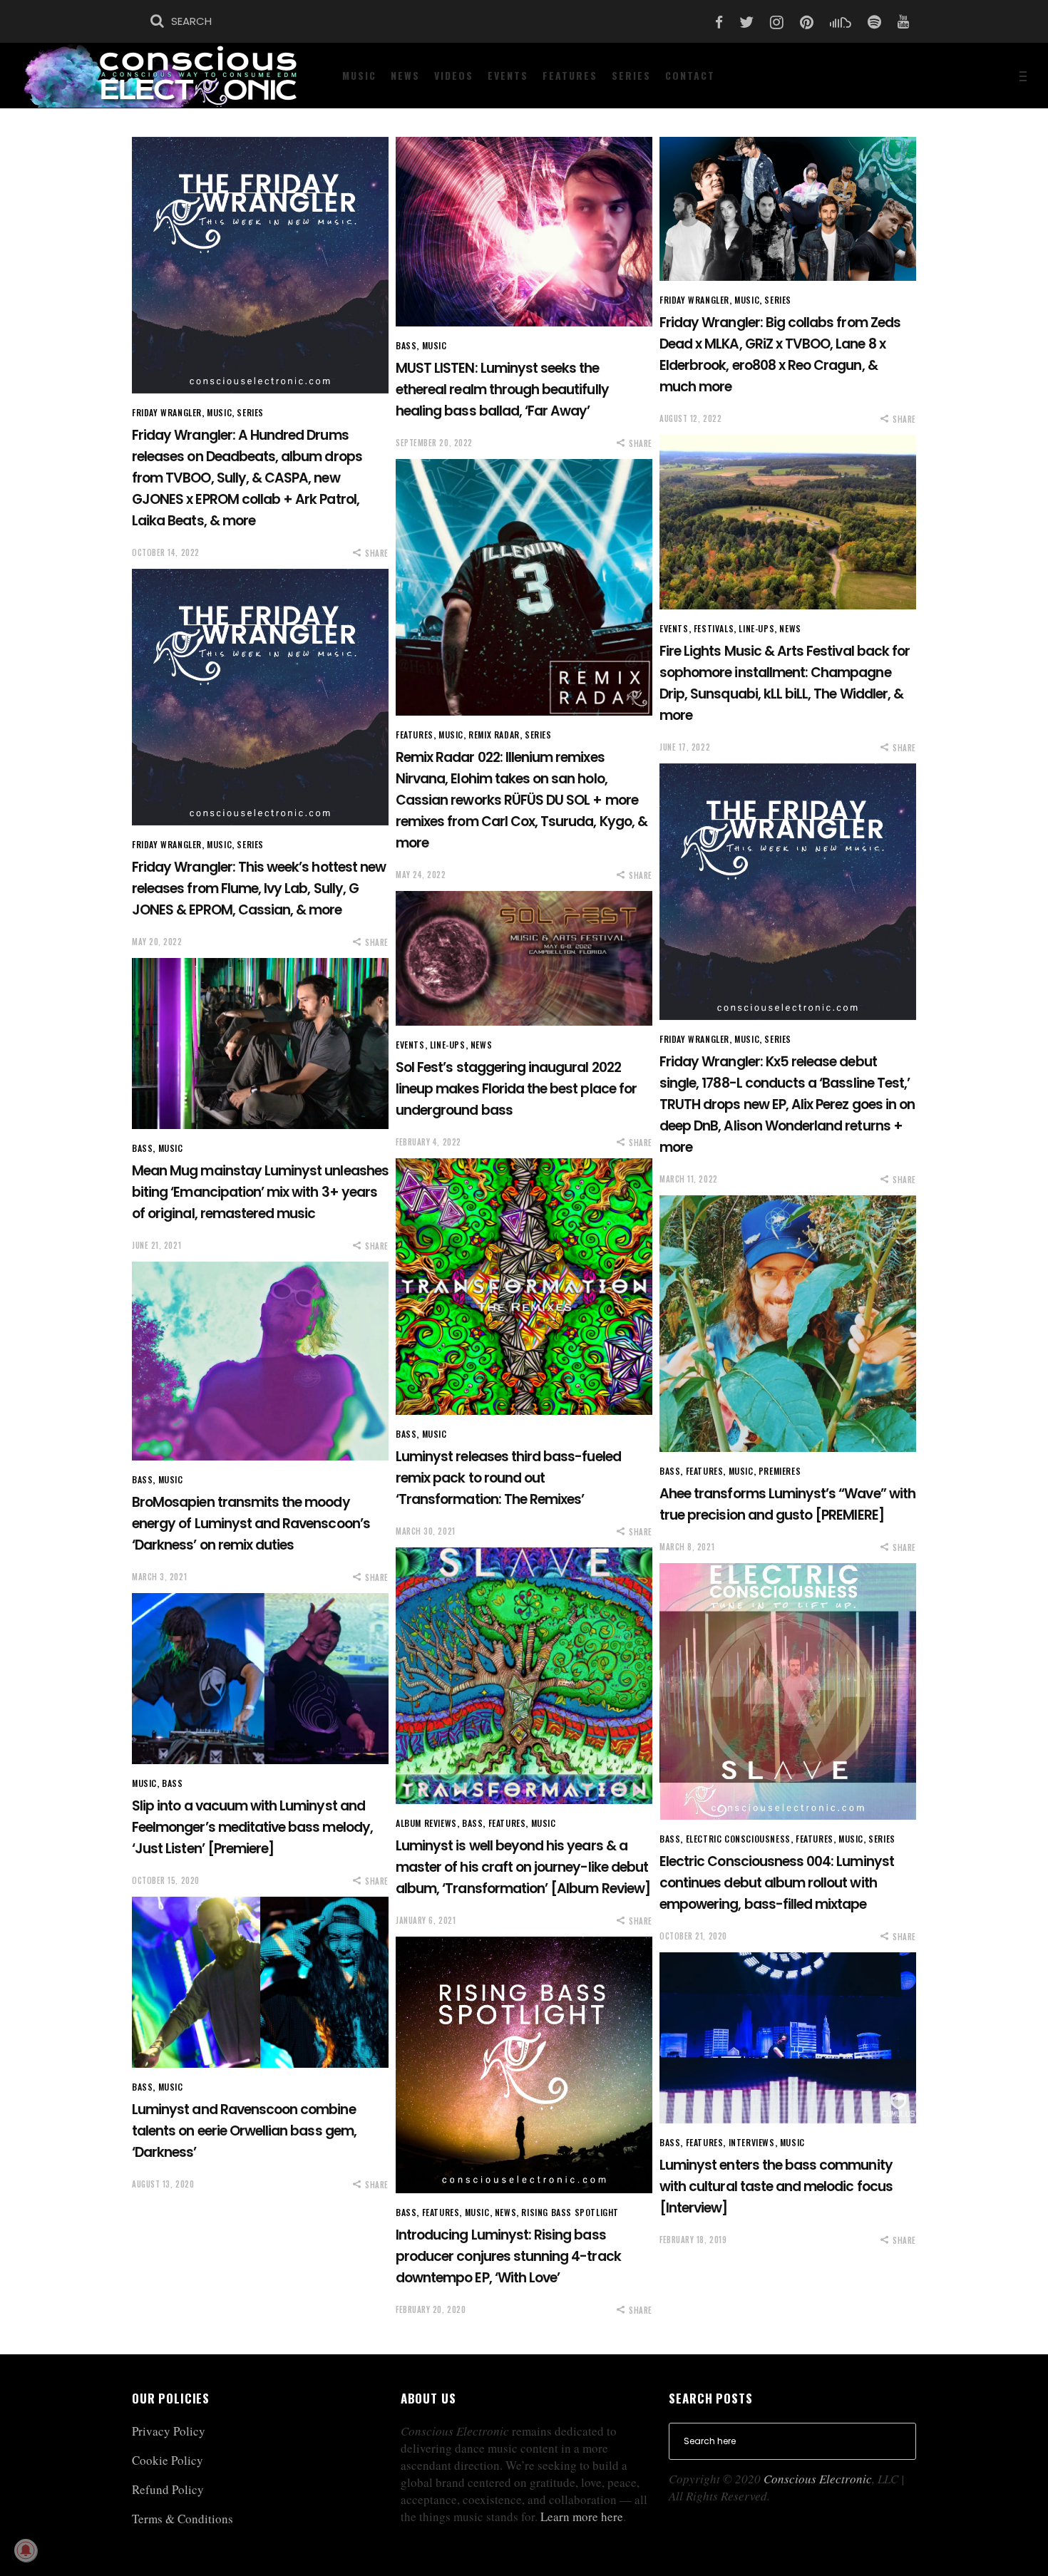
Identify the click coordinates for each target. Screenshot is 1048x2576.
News (790, 628)
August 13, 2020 (163, 2184)
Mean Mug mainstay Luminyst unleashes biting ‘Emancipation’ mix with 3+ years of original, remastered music (260, 1192)
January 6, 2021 (426, 1920)
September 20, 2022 (434, 443)
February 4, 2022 (428, 1142)
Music (219, 412)
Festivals (714, 628)
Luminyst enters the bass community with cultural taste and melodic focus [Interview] (776, 2186)
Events (674, 628)
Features (415, 735)
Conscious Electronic (818, 2479)
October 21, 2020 (693, 1936)
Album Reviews (426, 1823)
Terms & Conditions (183, 2519)
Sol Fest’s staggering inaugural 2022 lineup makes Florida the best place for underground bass (516, 1089)
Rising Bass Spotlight (570, 2212)
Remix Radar (494, 735)
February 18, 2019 (693, 2240)
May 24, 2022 (421, 875)
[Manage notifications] (26, 2550)
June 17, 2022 (685, 747)
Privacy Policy (169, 2431)
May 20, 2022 (157, 942)
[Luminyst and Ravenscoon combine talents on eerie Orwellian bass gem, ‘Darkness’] (260, 1982)
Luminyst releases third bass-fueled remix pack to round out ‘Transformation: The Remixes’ (508, 1478)
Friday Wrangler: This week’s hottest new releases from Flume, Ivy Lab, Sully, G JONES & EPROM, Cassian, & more (259, 888)
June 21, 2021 (156, 1245)
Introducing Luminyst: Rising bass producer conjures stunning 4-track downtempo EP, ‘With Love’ (508, 2256)
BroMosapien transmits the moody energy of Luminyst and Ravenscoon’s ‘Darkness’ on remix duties (251, 1524)
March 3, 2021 (159, 1577)
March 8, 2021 (687, 1547)
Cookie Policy (168, 2460)
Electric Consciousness (738, 1839)
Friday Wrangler (167, 412)
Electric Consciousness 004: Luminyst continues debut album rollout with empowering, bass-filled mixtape (777, 1883)
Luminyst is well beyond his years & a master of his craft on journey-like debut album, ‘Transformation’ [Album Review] (523, 1867)
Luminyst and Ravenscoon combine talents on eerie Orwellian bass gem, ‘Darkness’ (244, 2131)
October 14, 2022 (166, 552)
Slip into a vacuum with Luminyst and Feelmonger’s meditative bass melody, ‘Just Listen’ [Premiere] (252, 1827)
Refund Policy (168, 2489)
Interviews (752, 2142)
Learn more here (582, 2516)
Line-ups (756, 628)
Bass (406, 345)
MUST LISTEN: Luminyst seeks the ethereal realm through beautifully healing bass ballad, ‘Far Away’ (502, 390)
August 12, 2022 (690, 418)
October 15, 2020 (166, 1880)
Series (250, 412)
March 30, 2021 (426, 1531)
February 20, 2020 (431, 2309)
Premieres (780, 1471)
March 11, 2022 (689, 1179)
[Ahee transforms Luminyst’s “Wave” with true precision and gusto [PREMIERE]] (788, 1324)
